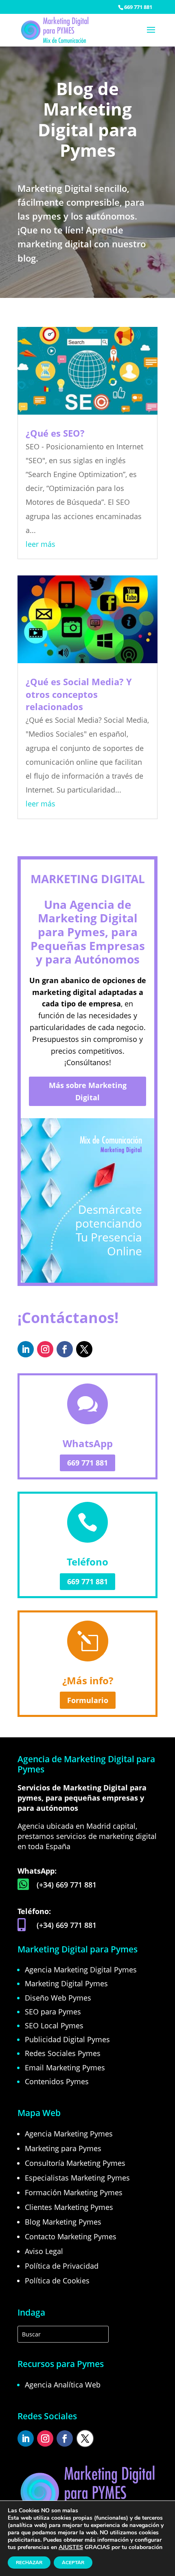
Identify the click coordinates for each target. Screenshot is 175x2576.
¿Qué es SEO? (55, 433)
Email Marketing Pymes (65, 2067)
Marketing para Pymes (63, 2148)
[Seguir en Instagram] (45, 1349)
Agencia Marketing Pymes (69, 2134)
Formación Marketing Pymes (74, 2192)
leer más (40, 544)
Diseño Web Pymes (58, 1998)
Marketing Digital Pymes (66, 1983)
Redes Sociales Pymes (63, 2053)
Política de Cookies (57, 2281)
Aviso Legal (44, 2251)
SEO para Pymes (53, 2012)
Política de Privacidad (62, 2266)
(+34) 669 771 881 (67, 1885)
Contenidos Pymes (57, 2081)
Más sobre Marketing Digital (88, 1091)
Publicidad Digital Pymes (67, 2039)
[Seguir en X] (84, 1349)
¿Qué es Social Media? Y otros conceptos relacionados (79, 694)
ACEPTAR (73, 2563)
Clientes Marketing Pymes (69, 2207)
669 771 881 (138, 7)
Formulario (88, 1700)
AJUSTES (71, 2547)
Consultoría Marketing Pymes (75, 2163)
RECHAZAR (29, 2563)
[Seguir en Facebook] (65, 1349)
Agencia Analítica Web (63, 2385)
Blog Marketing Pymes (63, 2222)
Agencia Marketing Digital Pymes (81, 1970)
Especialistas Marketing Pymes (77, 2178)
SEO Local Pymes (54, 2025)
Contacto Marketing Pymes (71, 2236)
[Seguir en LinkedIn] (26, 1349)
